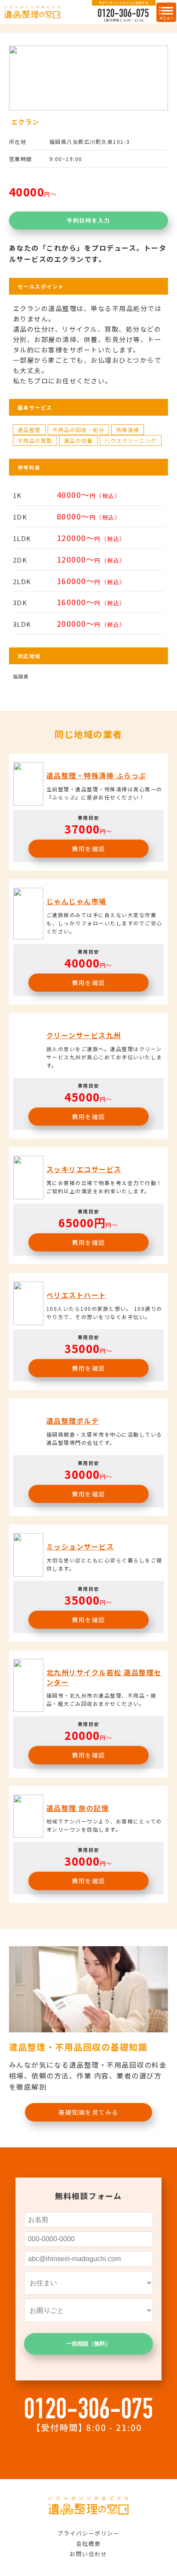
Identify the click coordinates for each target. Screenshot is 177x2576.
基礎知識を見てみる (88, 2112)
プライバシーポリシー (88, 2533)
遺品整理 (29, 430)
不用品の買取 (35, 440)
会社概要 (88, 2543)
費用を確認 (88, 849)
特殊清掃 (128, 430)
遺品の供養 (79, 440)
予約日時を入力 (88, 220)
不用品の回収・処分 (79, 430)
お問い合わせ (88, 2554)
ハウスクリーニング (131, 440)
